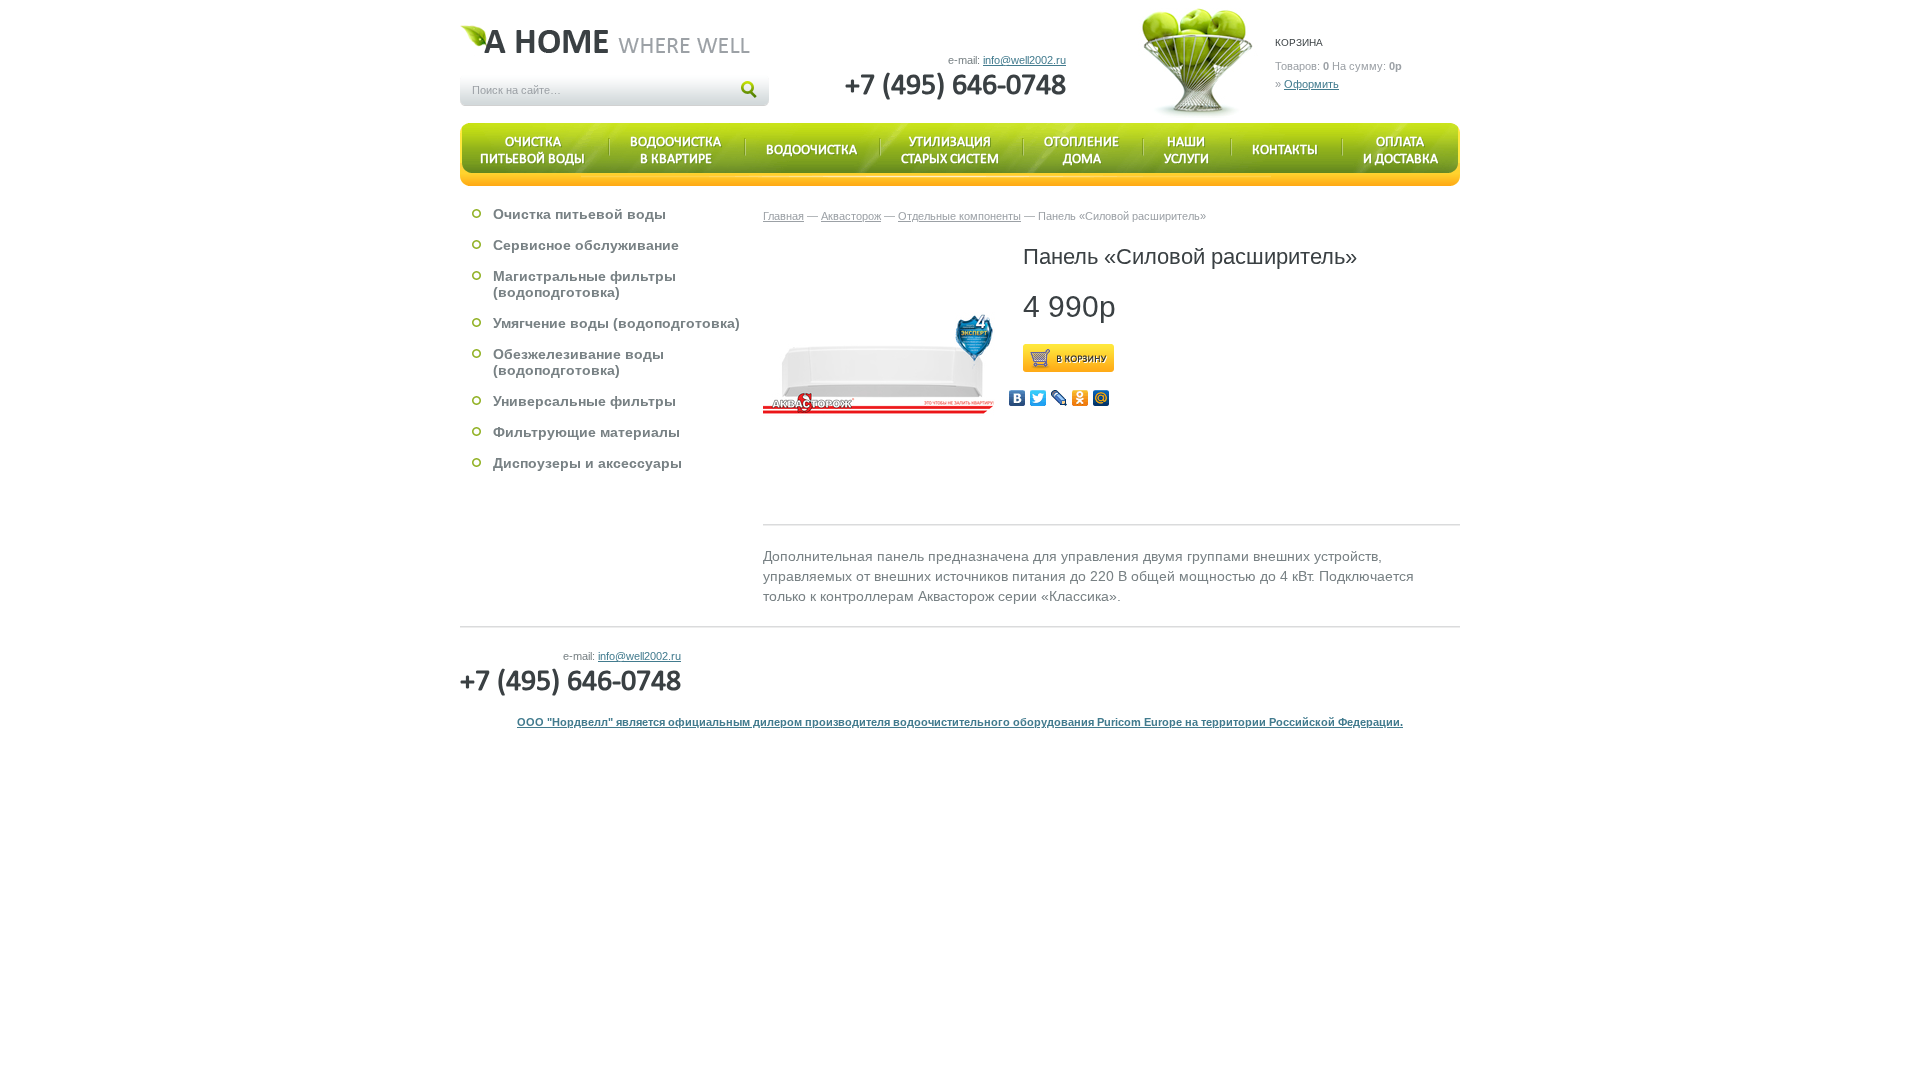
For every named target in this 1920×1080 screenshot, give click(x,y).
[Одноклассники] (1080, 398)
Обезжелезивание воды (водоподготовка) (578, 362)
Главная (783, 216)
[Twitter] (1038, 398)
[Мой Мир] (1101, 398)
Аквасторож (851, 216)
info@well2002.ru (1024, 60)
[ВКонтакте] (1017, 398)
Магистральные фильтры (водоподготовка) (584, 284)
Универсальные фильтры (584, 401)
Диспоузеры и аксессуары (587, 463)
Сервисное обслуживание (586, 245)
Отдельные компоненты (959, 216)
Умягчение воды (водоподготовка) (616, 323)
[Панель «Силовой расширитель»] (883, 364)
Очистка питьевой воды (579, 214)
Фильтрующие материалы (586, 432)
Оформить (1311, 84)
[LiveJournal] (1059, 398)
